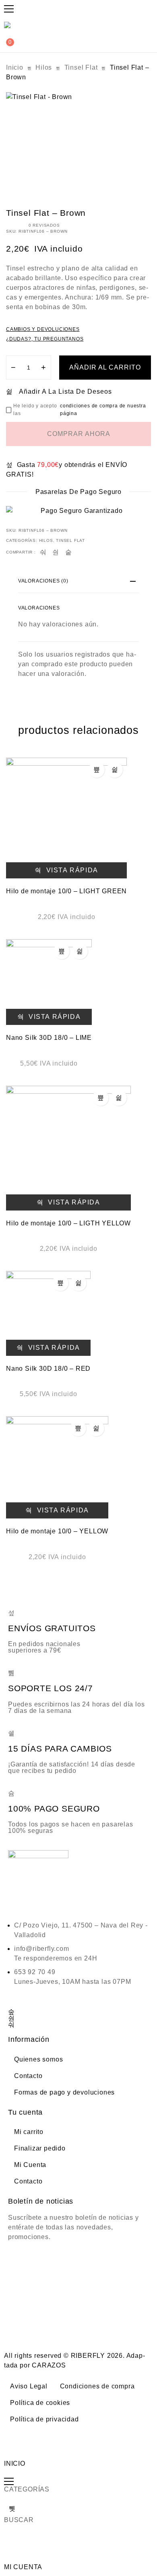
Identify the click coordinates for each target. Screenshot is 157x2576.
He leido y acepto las (80, 410)
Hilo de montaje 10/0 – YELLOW (57, 1531)
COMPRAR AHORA (79, 434)
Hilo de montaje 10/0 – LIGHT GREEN (66, 891)
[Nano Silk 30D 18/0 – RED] (48, 1313)
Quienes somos (38, 2059)
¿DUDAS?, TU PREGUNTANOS (45, 339)
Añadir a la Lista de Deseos (65, 391)
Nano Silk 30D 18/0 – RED (48, 1369)
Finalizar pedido (40, 2148)
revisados (44, 225)
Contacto (28, 2076)
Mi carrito (29, 2132)
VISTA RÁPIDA (71, 870)
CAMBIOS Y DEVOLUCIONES (43, 329)
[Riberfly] (8, 25)
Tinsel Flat (81, 67)
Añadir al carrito (105, 367)
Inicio (15, 67)
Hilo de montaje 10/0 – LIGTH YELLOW (68, 1223)
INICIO (15, 2463)
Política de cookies (40, 2403)
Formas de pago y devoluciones (64, 2092)
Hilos (44, 67)
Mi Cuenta (30, 2165)
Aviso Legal (29, 2386)
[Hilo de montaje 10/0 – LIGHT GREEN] (66, 818)
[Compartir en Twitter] (56, 552)
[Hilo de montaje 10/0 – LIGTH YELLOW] (68, 1148)
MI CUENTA (23, 2567)
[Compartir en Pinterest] (69, 552)
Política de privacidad (44, 2419)
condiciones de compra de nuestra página (103, 410)
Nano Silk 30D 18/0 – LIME (49, 1038)
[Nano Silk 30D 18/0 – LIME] (49, 982)
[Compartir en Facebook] (43, 552)
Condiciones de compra (97, 2386)
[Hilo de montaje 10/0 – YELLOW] (57, 1467)
